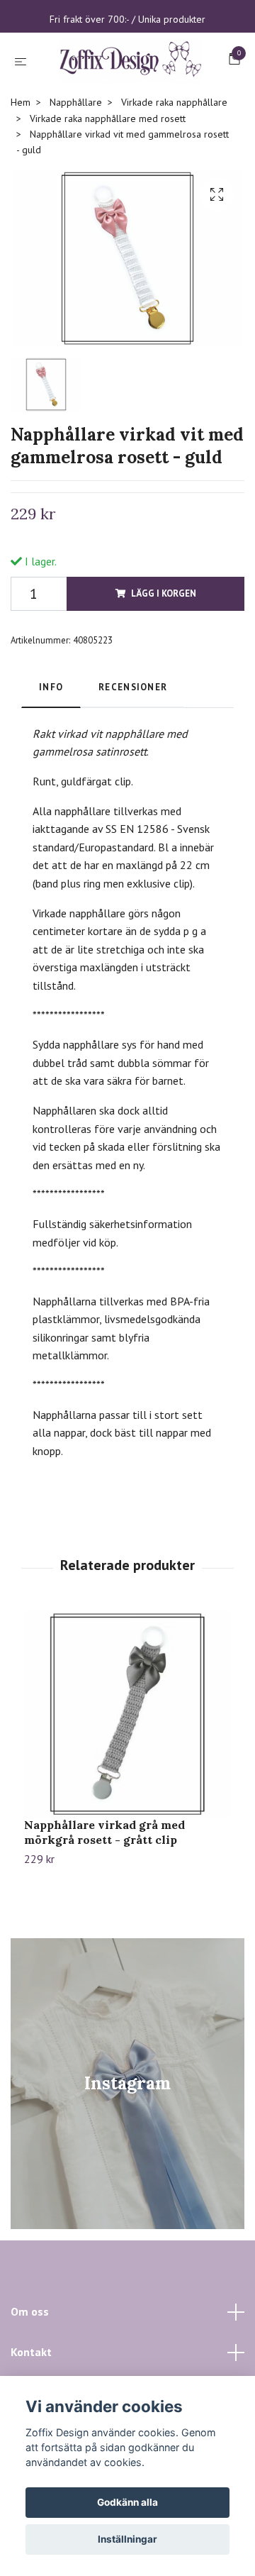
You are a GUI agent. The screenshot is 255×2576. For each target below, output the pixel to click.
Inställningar (127, 2539)
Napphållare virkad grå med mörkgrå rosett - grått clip (104, 1897)
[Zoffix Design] (127, 93)
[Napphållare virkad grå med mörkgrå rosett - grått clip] (127, 1779)
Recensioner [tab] (133, 752)
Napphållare (76, 167)
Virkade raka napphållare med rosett (108, 182)
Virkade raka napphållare (174, 167)
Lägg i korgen (164, 657)
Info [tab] (51, 752)
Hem (21, 167)
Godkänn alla (127, 2502)
